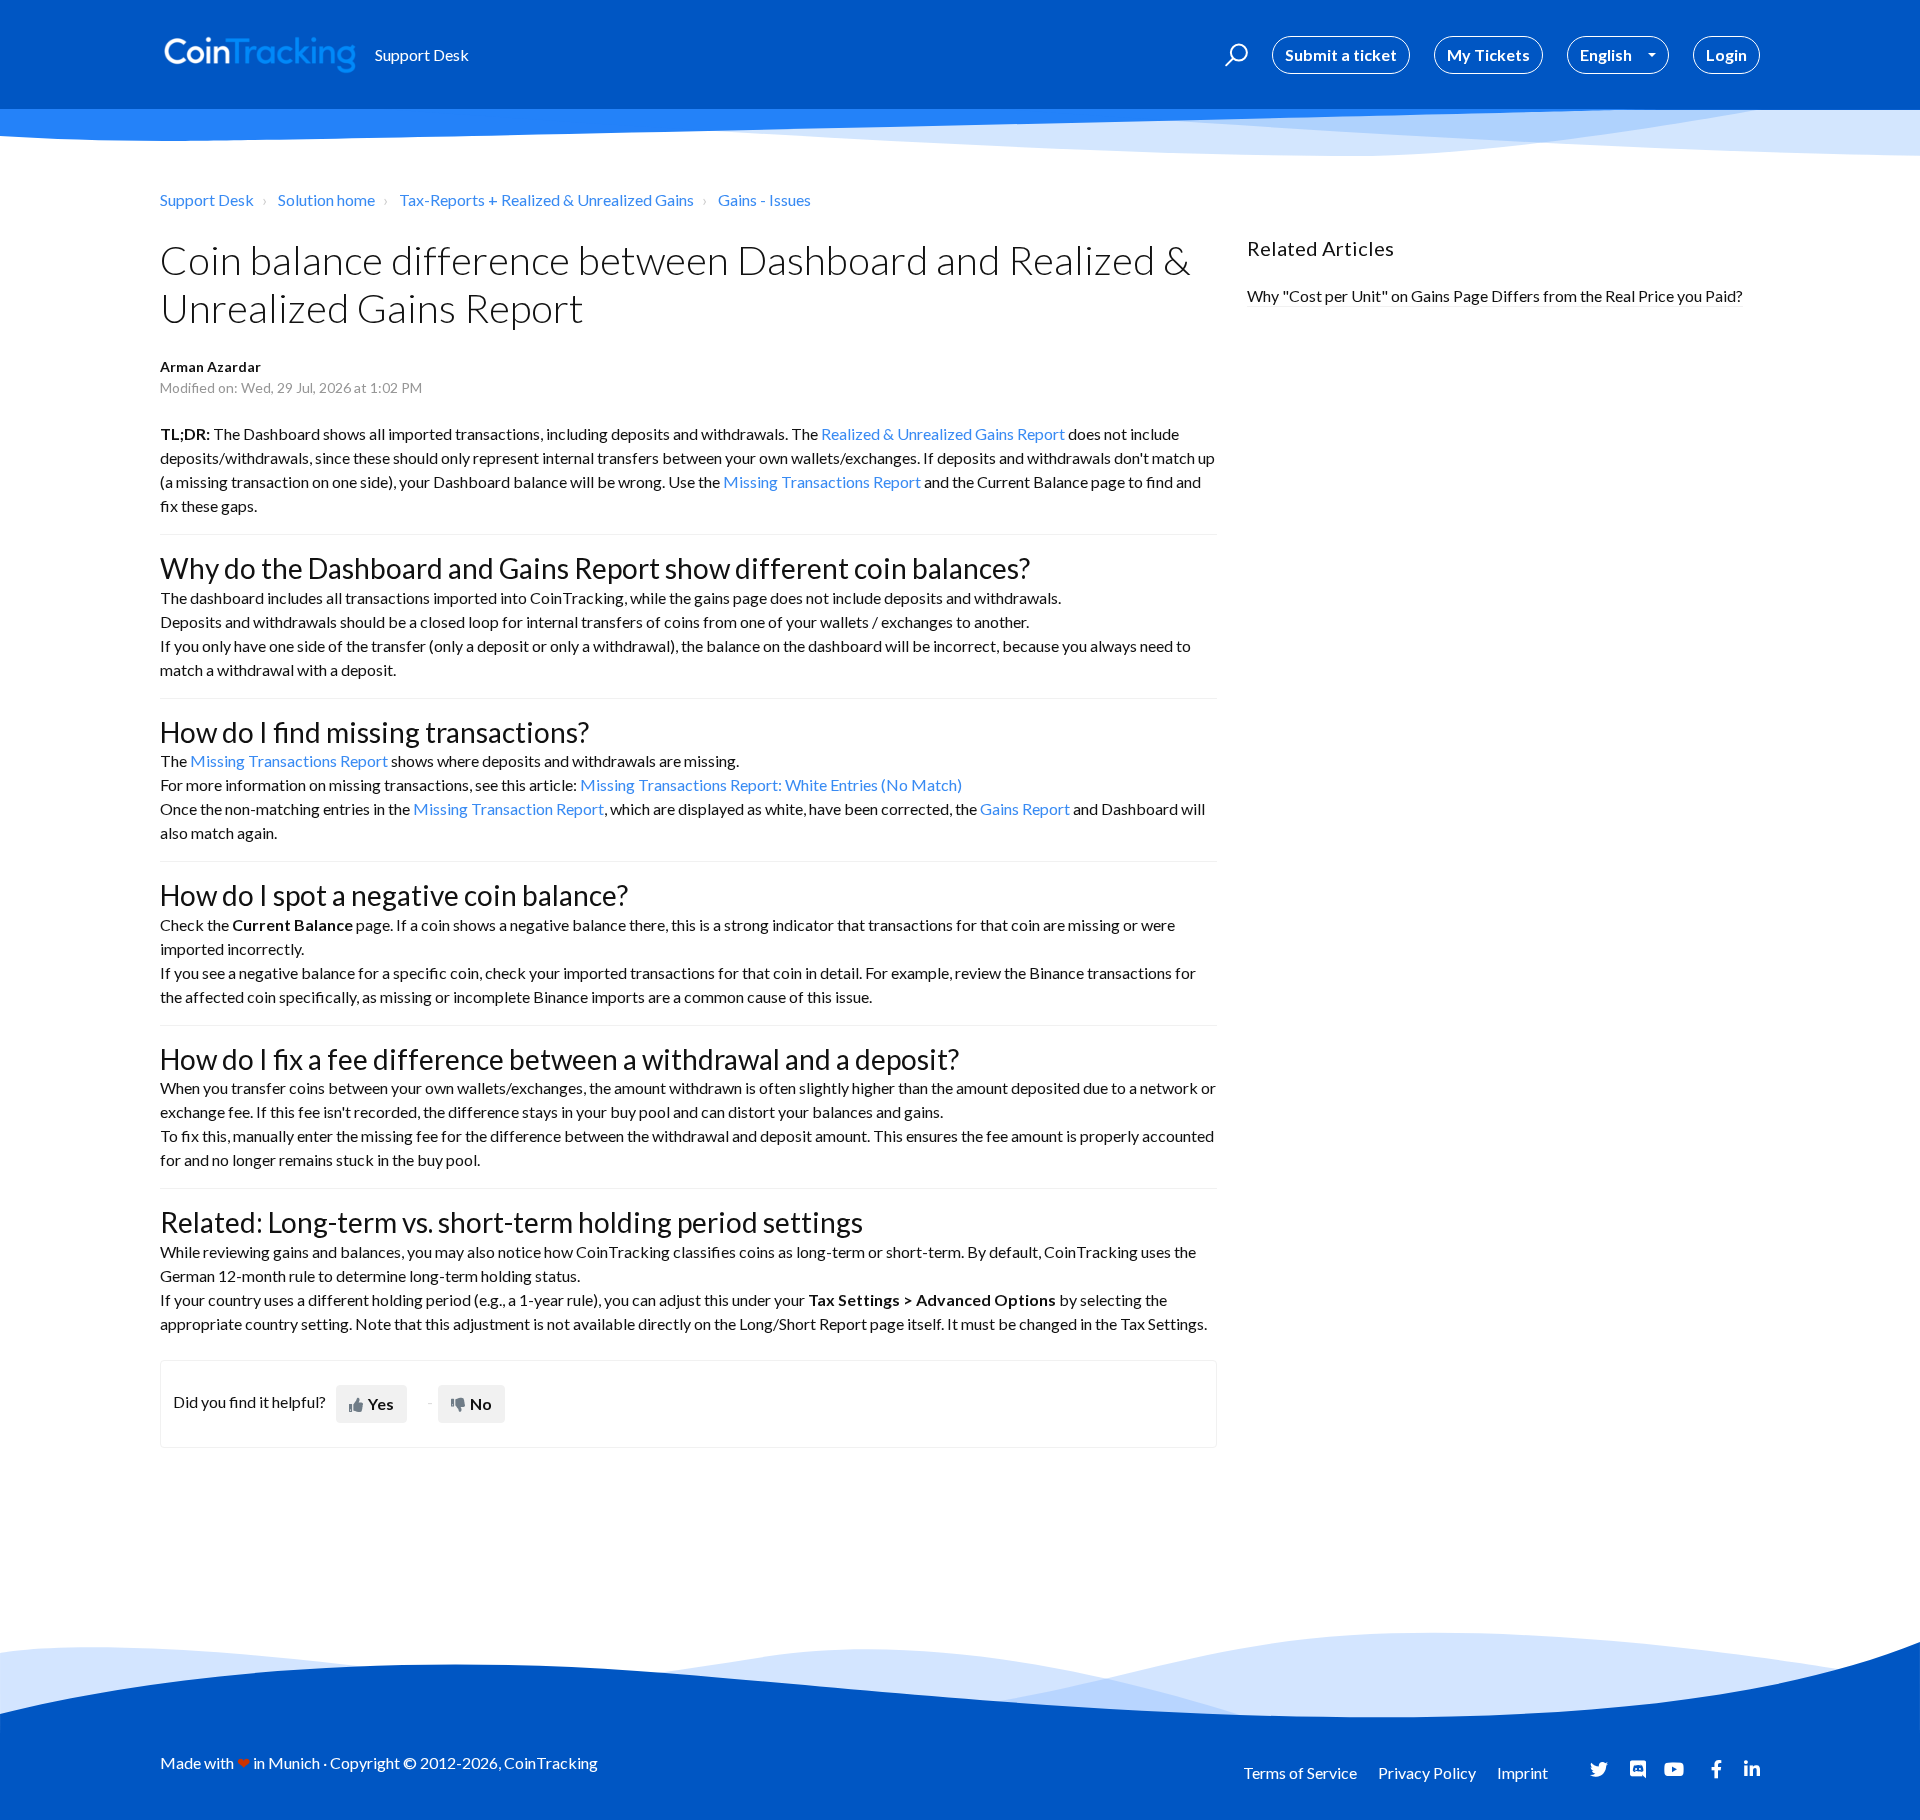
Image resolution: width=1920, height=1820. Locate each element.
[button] (1233, 55)
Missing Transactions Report (822, 481)
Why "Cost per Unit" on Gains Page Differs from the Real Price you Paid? (1495, 295)
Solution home (326, 199)
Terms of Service (1300, 1772)
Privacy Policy (1427, 1772)
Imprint (1522, 1772)
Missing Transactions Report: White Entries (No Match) (771, 784)
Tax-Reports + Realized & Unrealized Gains (546, 199)
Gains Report (1025, 808)
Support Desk (207, 199)
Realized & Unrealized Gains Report (943, 433)
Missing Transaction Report (508, 808)
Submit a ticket (1341, 54)
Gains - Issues (764, 199)
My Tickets (1488, 54)
